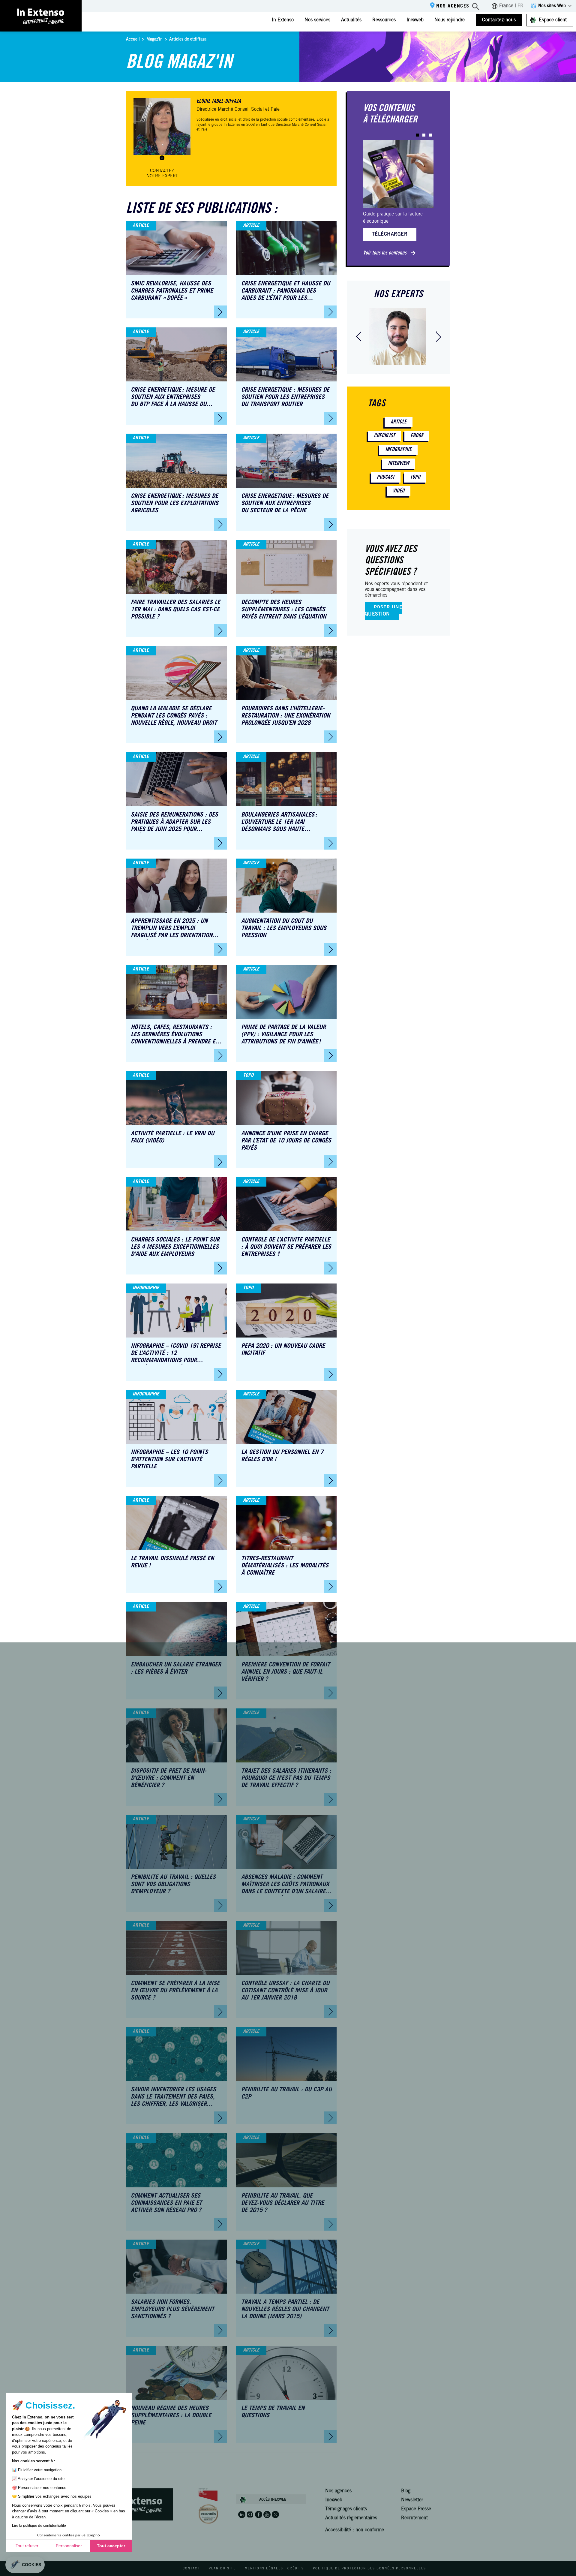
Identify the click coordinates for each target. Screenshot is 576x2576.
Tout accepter (111, 2546)
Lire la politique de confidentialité (39, 2526)
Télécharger (390, 234)
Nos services (317, 20)
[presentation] (358, 337)
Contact (191, 2569)
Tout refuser (27, 2546)
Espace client (553, 20)
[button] (417, 135)
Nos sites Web (552, 6)
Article (399, 422)
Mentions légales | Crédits (274, 2569)
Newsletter (412, 2500)
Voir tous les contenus (385, 253)
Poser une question (384, 611)
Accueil (133, 40)
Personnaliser (69, 2546)
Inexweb (415, 20)
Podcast (386, 477)
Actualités (351, 20)
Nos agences (453, 6)
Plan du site (222, 2569)
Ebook (417, 436)
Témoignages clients (346, 2509)
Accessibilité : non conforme (355, 2530)
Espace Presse (416, 2509)
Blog (406, 2491)
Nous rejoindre (450, 20)
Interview (399, 464)
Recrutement (414, 2518)
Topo (415, 477)
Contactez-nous (499, 20)
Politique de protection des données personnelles (369, 2569)
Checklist (384, 436)
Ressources (384, 20)
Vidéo (399, 491)
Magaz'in (154, 40)
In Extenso (283, 20)
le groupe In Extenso (224, 125)
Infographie (398, 450)
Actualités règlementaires (351, 2518)
